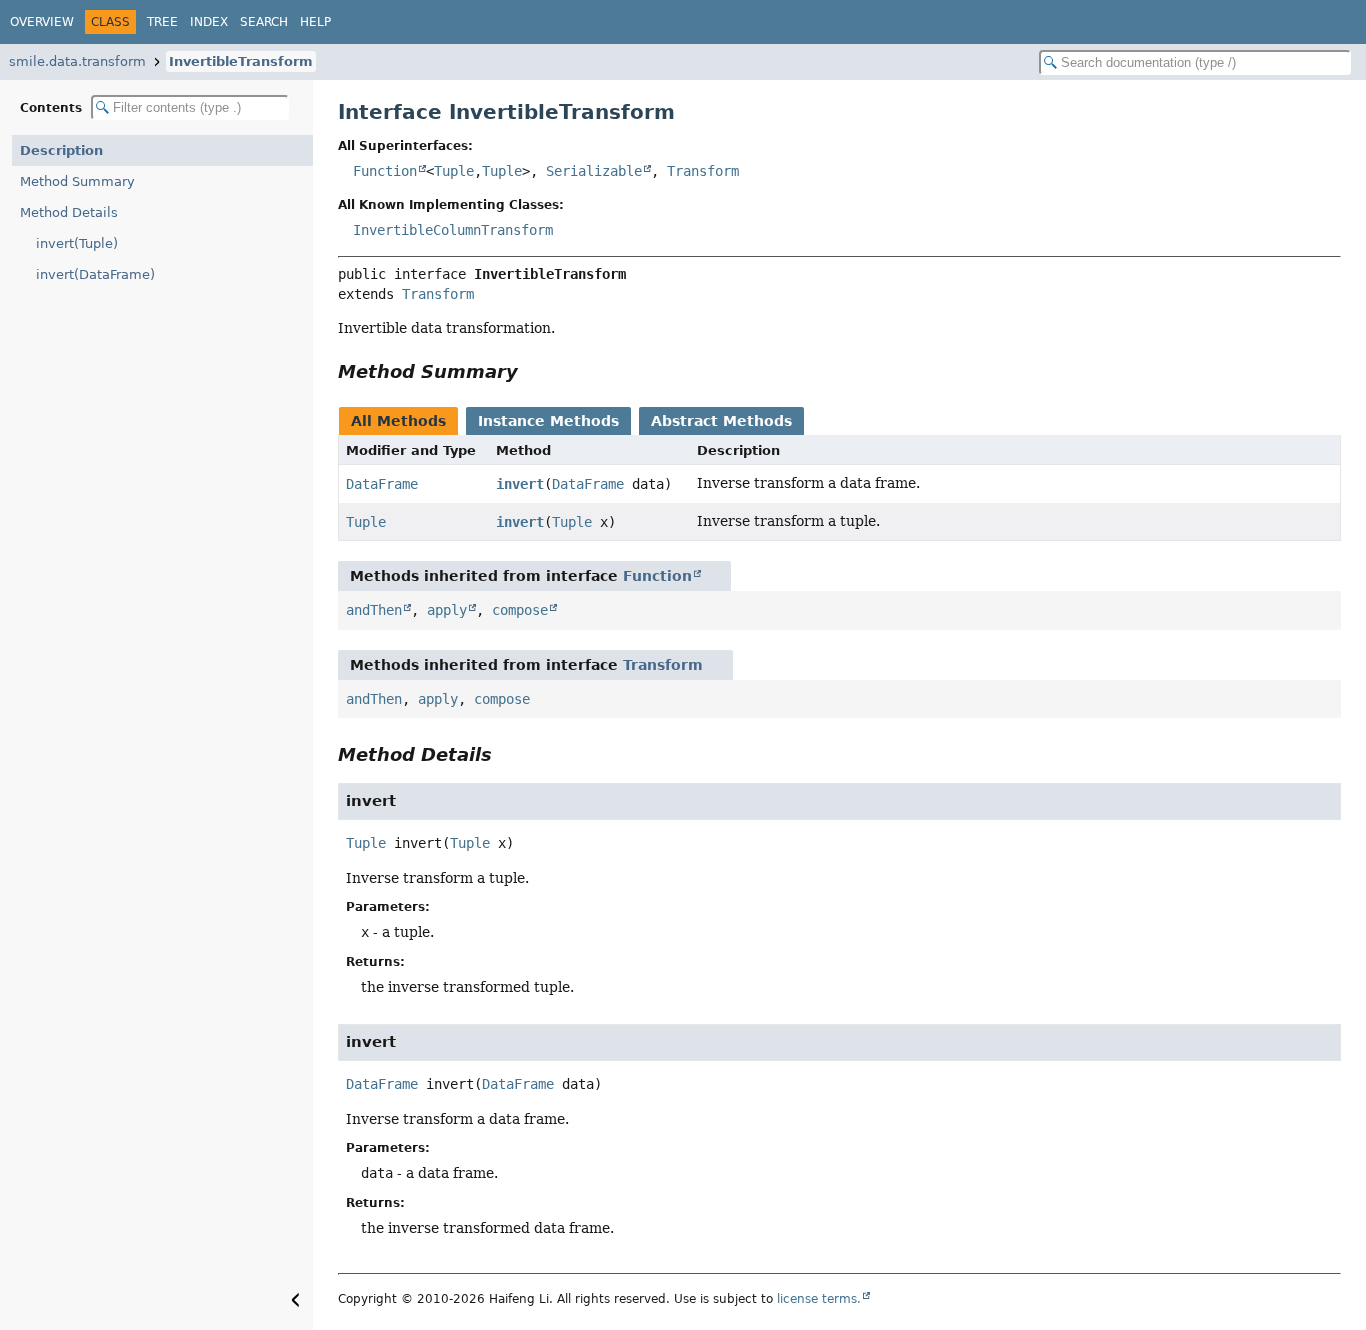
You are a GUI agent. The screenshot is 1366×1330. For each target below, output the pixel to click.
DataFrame (382, 484)
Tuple (454, 171)
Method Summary (77, 181)
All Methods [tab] (398, 421)
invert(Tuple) (77, 243)
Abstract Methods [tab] (721, 421)
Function (385, 171)
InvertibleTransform (241, 61)
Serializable (594, 171)
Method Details (69, 212)
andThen (374, 610)
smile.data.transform (77, 61)
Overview (42, 22)
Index (209, 22)
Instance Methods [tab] (548, 421)
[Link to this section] (532, 371)
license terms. (819, 1299)
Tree (162, 22)
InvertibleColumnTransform (453, 230)
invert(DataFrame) (95, 274)
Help (315, 22)
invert (520, 484)
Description (61, 150)
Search (264, 22)
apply (447, 610)
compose (520, 610)
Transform (703, 171)
